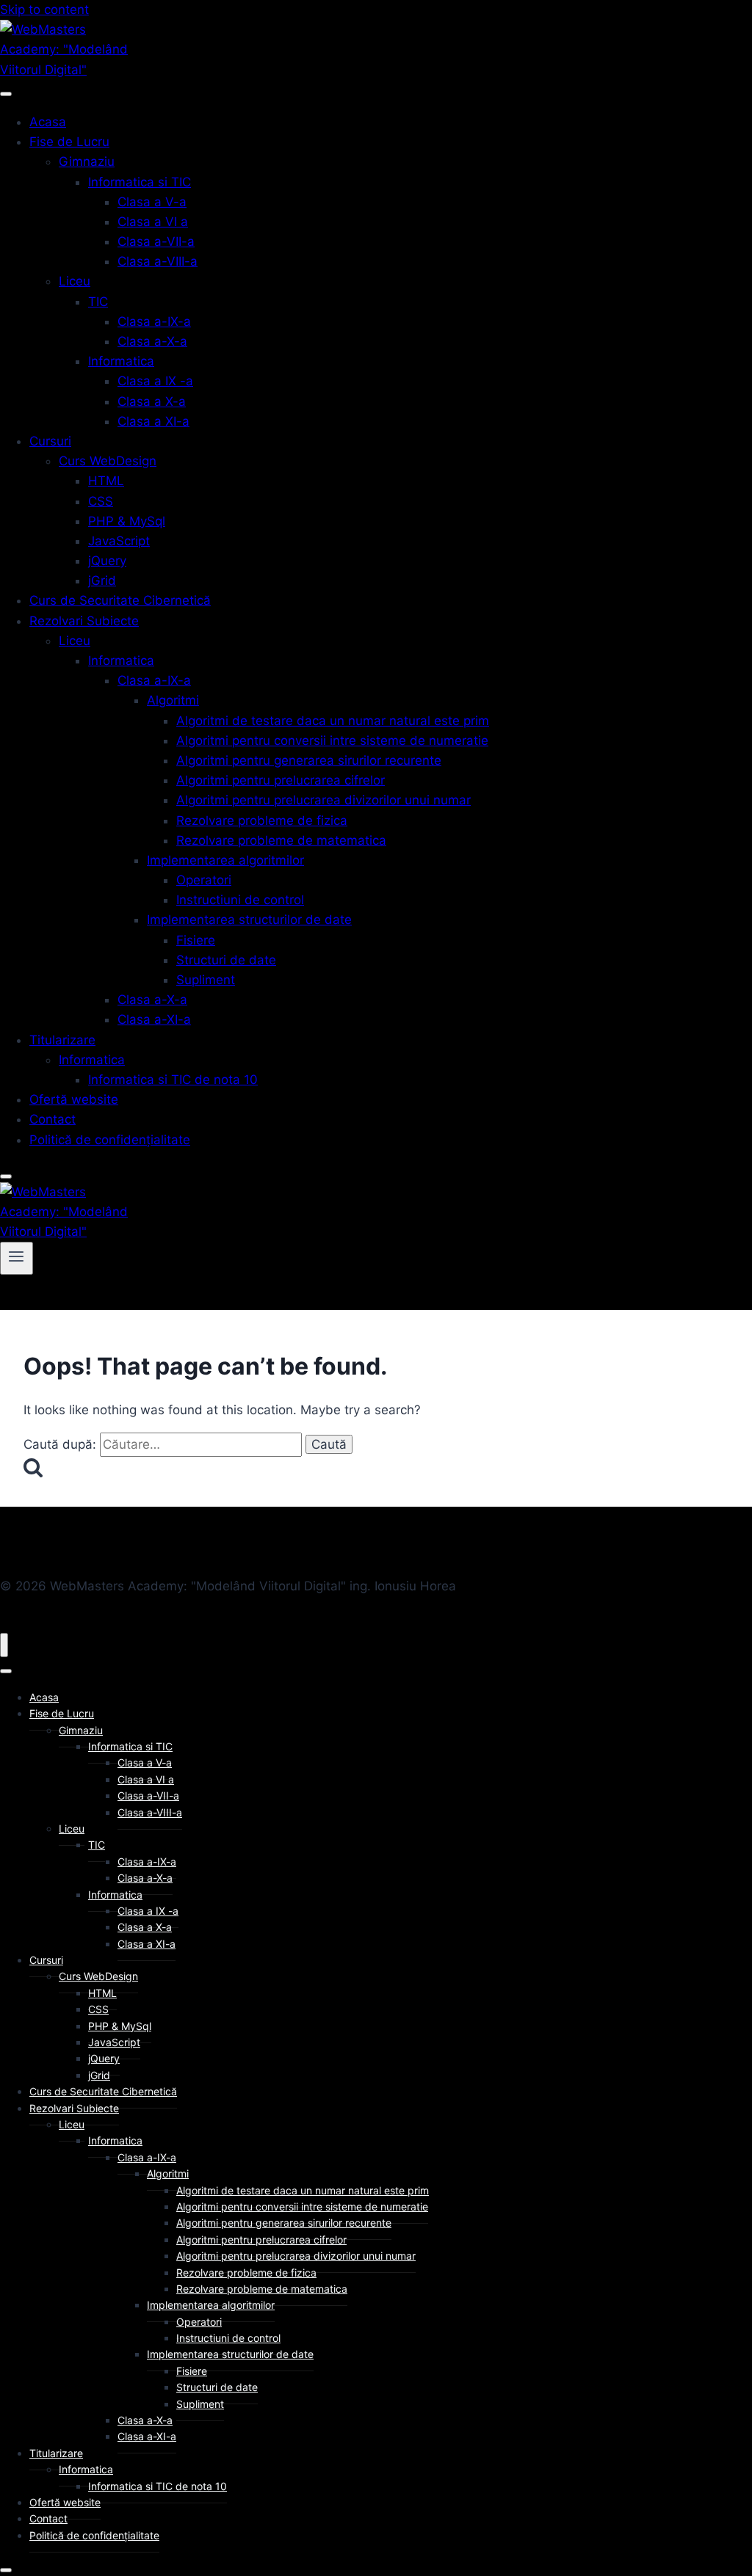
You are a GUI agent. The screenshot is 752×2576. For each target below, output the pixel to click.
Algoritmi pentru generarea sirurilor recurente (309, 760)
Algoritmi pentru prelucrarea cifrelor (281, 780)
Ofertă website (74, 1099)
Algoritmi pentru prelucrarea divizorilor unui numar (323, 800)
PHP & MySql (127, 521)
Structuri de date (226, 960)
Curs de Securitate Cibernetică (120, 600)
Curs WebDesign (108, 461)
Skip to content (44, 10)
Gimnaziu (87, 161)
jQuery (107, 561)
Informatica (121, 361)
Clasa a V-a (152, 202)
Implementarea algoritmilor (225, 860)
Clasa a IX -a (155, 381)
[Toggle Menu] (6, 94)
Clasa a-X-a (152, 341)
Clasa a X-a (152, 401)
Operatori (204, 880)
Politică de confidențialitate (110, 1140)
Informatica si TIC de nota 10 (173, 1080)
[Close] (6, 1176)
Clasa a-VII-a (156, 241)
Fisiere (196, 940)
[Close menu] (4, 1645)
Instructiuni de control (240, 900)
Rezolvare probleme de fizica (262, 821)
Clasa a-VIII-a (158, 261)
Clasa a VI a (153, 222)
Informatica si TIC (140, 182)
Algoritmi (173, 700)
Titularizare (62, 1040)
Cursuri (50, 441)
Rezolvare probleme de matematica (281, 840)
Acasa (48, 122)
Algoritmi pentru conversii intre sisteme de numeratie (332, 741)
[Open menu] (17, 1258)
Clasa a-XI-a (154, 1019)
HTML (106, 481)
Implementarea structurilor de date (249, 920)
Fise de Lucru (69, 142)
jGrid (102, 581)
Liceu (75, 281)
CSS (101, 501)
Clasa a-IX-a (154, 321)
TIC (98, 302)
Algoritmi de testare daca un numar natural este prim (333, 721)
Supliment (206, 980)
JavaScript (119, 541)
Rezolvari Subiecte (84, 621)
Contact (53, 1119)
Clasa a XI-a (153, 421)
